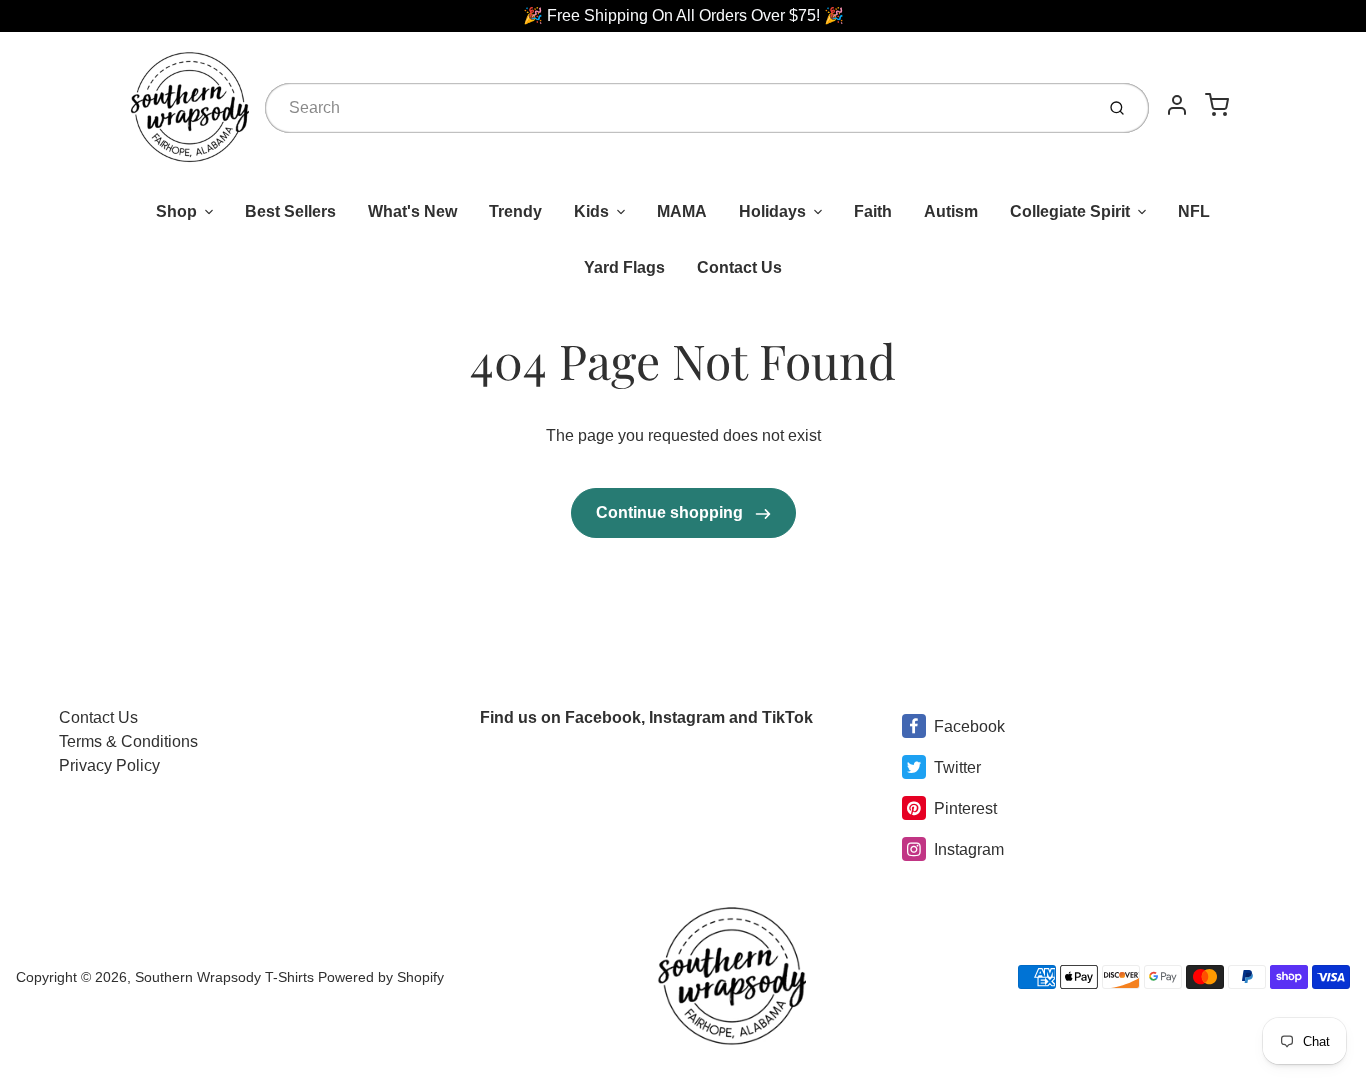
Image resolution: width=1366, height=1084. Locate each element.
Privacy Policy (109, 765)
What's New (412, 211)
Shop (176, 211)
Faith (873, 211)
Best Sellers (290, 211)
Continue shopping (671, 512)
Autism (951, 211)
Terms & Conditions (128, 741)
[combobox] (677, 108)
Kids (591, 211)
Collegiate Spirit (1070, 211)
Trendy (515, 211)
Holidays (772, 211)
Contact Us (739, 267)
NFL (1194, 211)
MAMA (682, 211)
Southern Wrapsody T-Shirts (226, 977)
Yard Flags (624, 267)
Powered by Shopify (381, 977)
